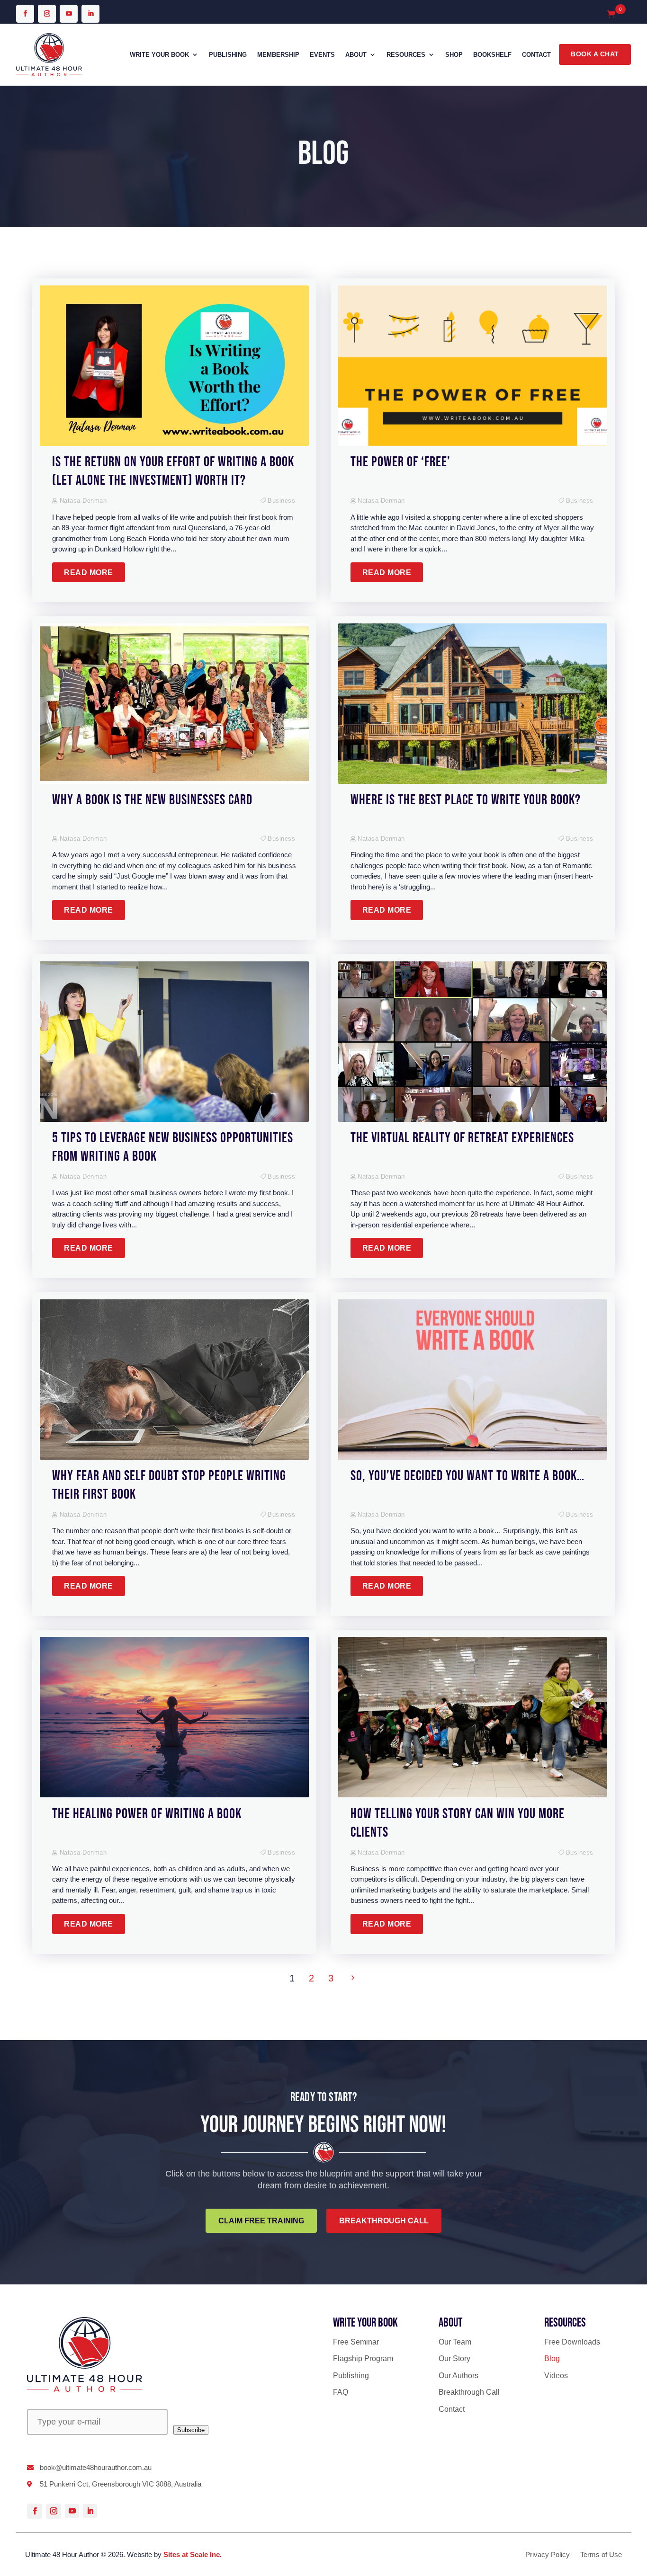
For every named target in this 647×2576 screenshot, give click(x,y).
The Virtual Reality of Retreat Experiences (462, 1138)
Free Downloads (572, 2342)
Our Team (455, 2342)
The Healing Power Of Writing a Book (147, 1814)
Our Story (454, 2358)
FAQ (341, 2392)
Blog (552, 2358)
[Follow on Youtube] (69, 14)
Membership (278, 55)
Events (322, 55)
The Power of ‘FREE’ (400, 462)
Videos (556, 2376)
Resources (406, 55)
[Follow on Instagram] (47, 14)
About (356, 55)
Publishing (228, 55)
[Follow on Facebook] (25, 14)
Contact (536, 55)
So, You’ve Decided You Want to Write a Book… (467, 1476)
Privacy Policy (548, 2555)
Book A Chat (595, 54)
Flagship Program (363, 2358)
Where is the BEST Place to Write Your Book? (466, 800)
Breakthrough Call (469, 2392)
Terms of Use (601, 2555)
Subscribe (191, 2430)
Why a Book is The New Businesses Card (152, 800)
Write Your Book (159, 55)
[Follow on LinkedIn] (90, 14)
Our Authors (458, 2376)
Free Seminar (356, 2342)
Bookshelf (492, 55)
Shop (454, 55)
